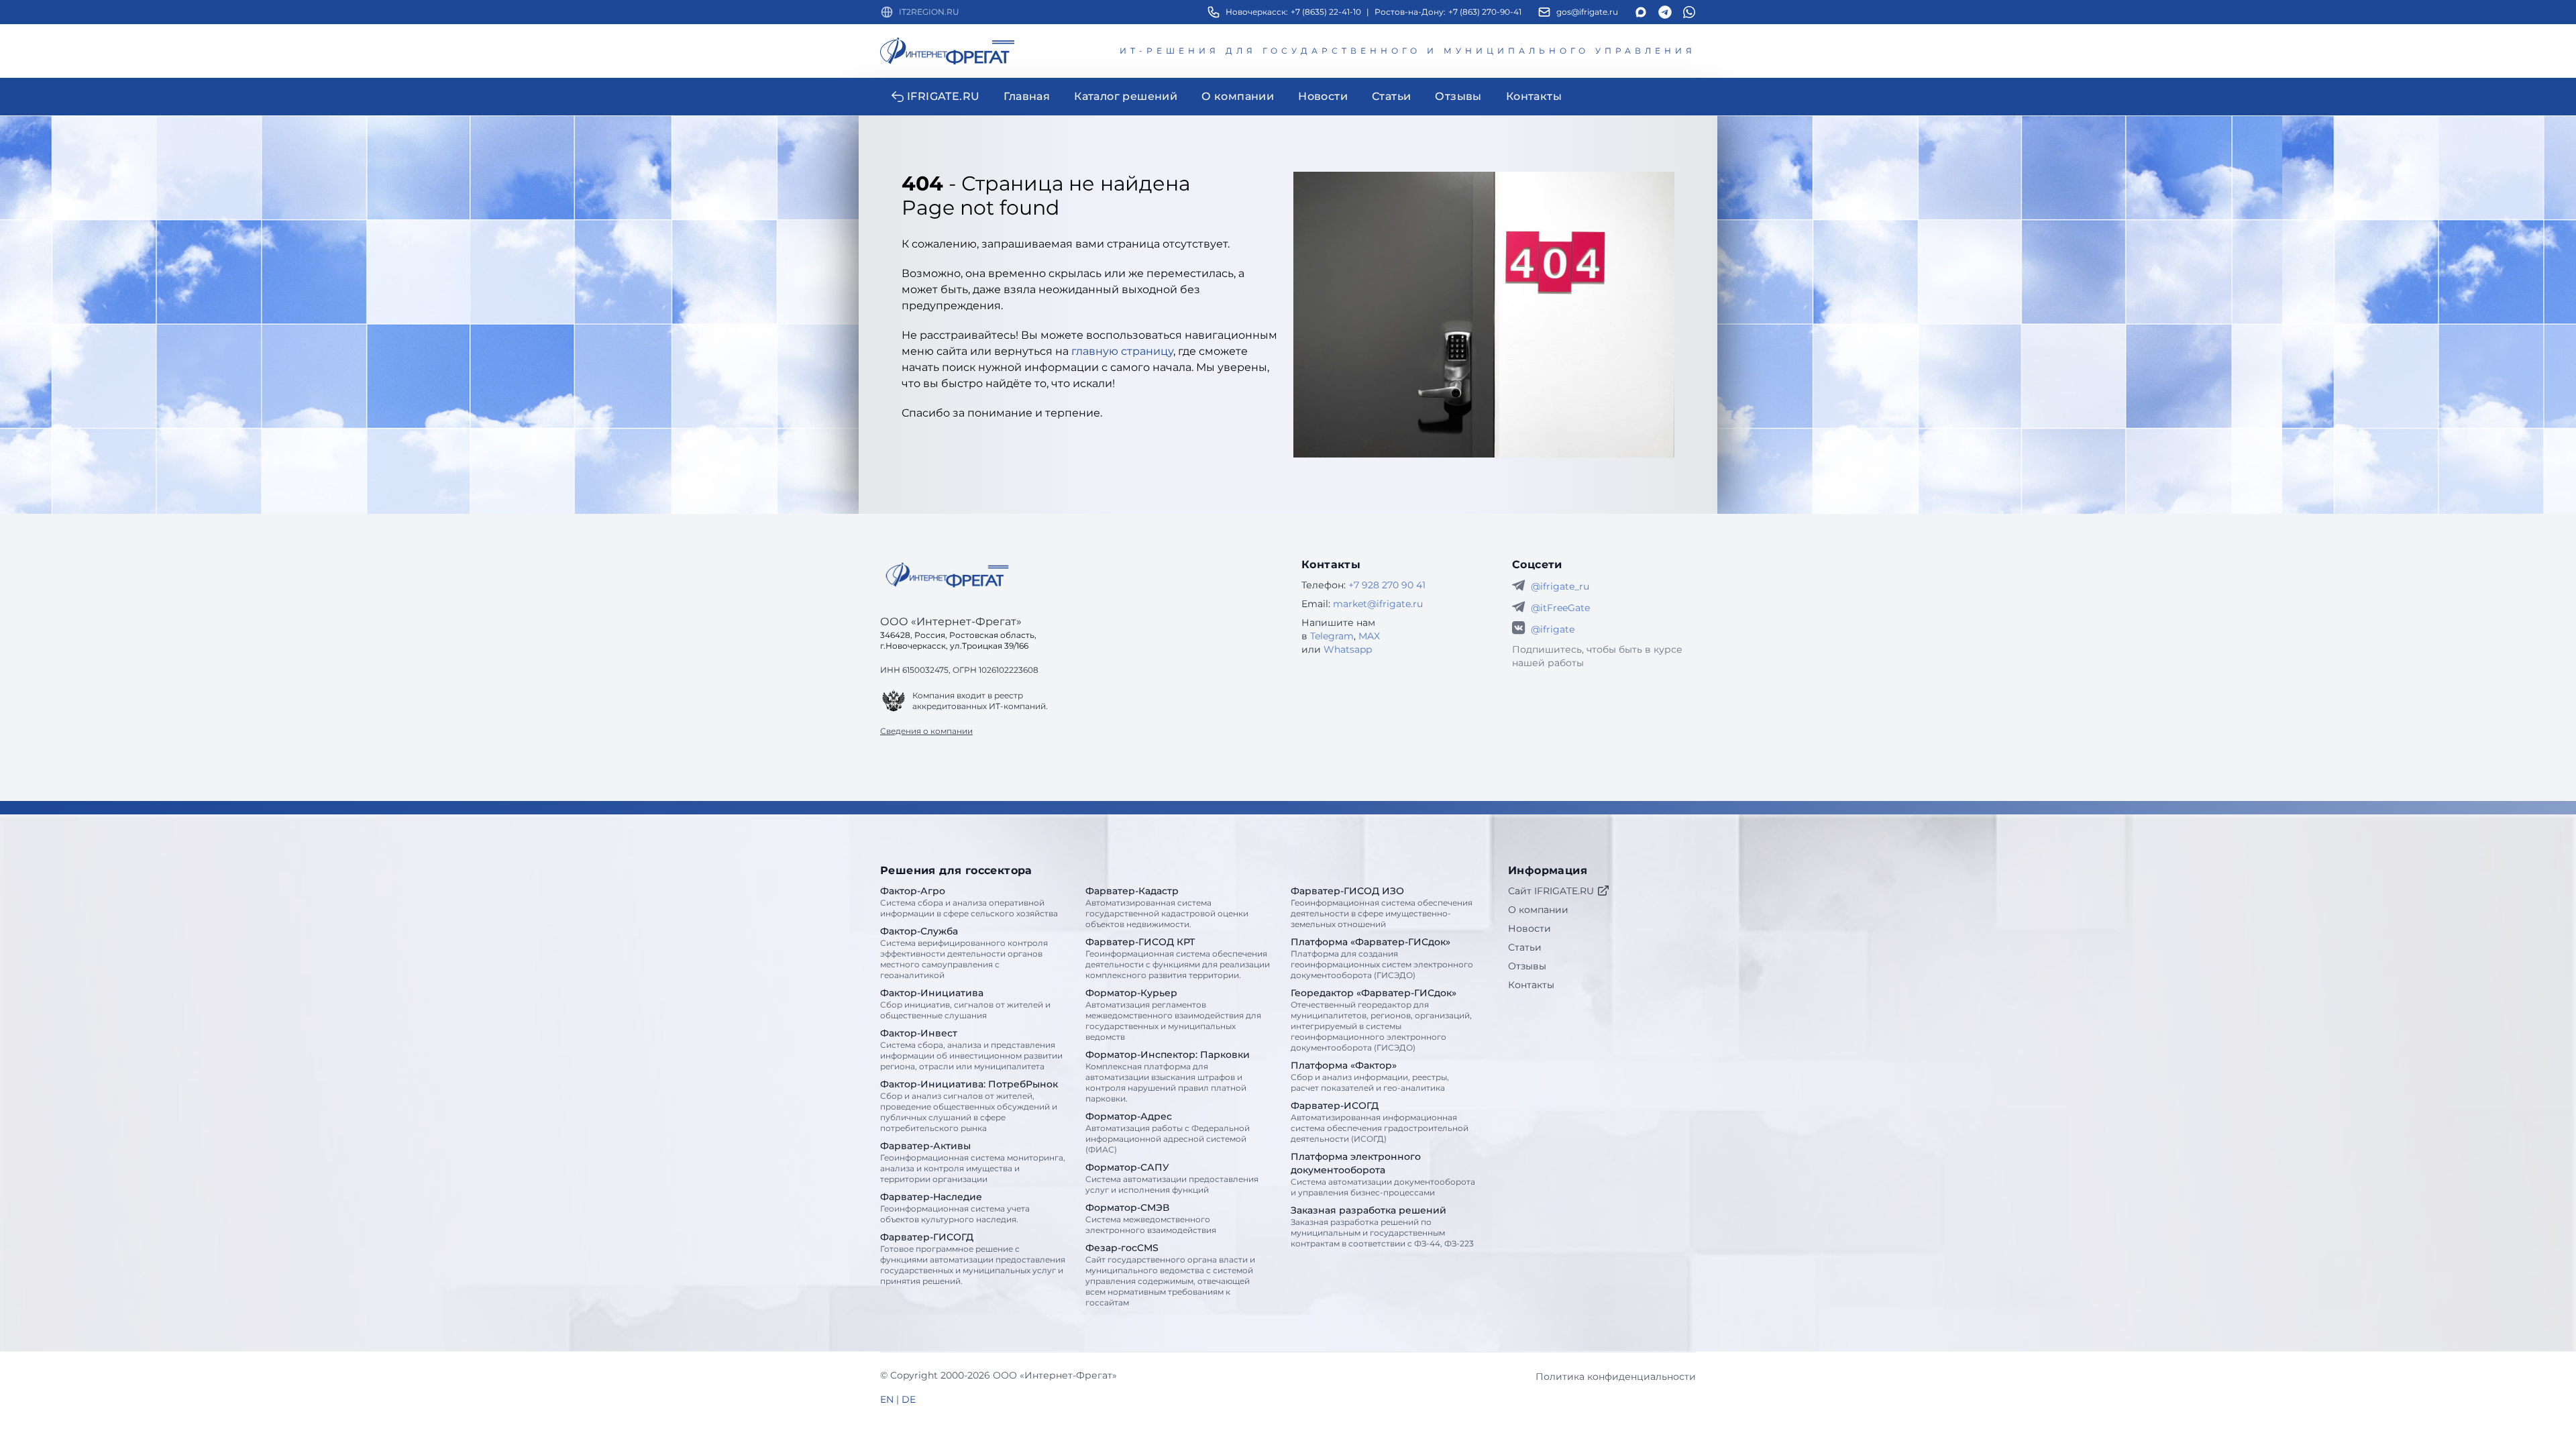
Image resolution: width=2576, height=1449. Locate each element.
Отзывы (1527, 966)
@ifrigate (1553, 629)
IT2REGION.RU (929, 12)
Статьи (1525, 947)
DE (909, 1399)
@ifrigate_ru (1560, 586)
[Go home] (947, 575)
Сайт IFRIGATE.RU (1551, 891)
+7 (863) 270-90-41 (1485, 12)
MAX (1369, 636)
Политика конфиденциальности (1616, 1377)
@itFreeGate (1560, 608)
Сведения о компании (926, 731)
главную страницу (1122, 351)
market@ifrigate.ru (1378, 604)
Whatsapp (1348, 649)
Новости (1529, 928)
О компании (1538, 910)
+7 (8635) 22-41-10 (1326, 12)
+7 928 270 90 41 (1387, 585)
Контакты (1531, 985)
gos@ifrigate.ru (1587, 12)
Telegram (1332, 636)
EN (887, 1399)
